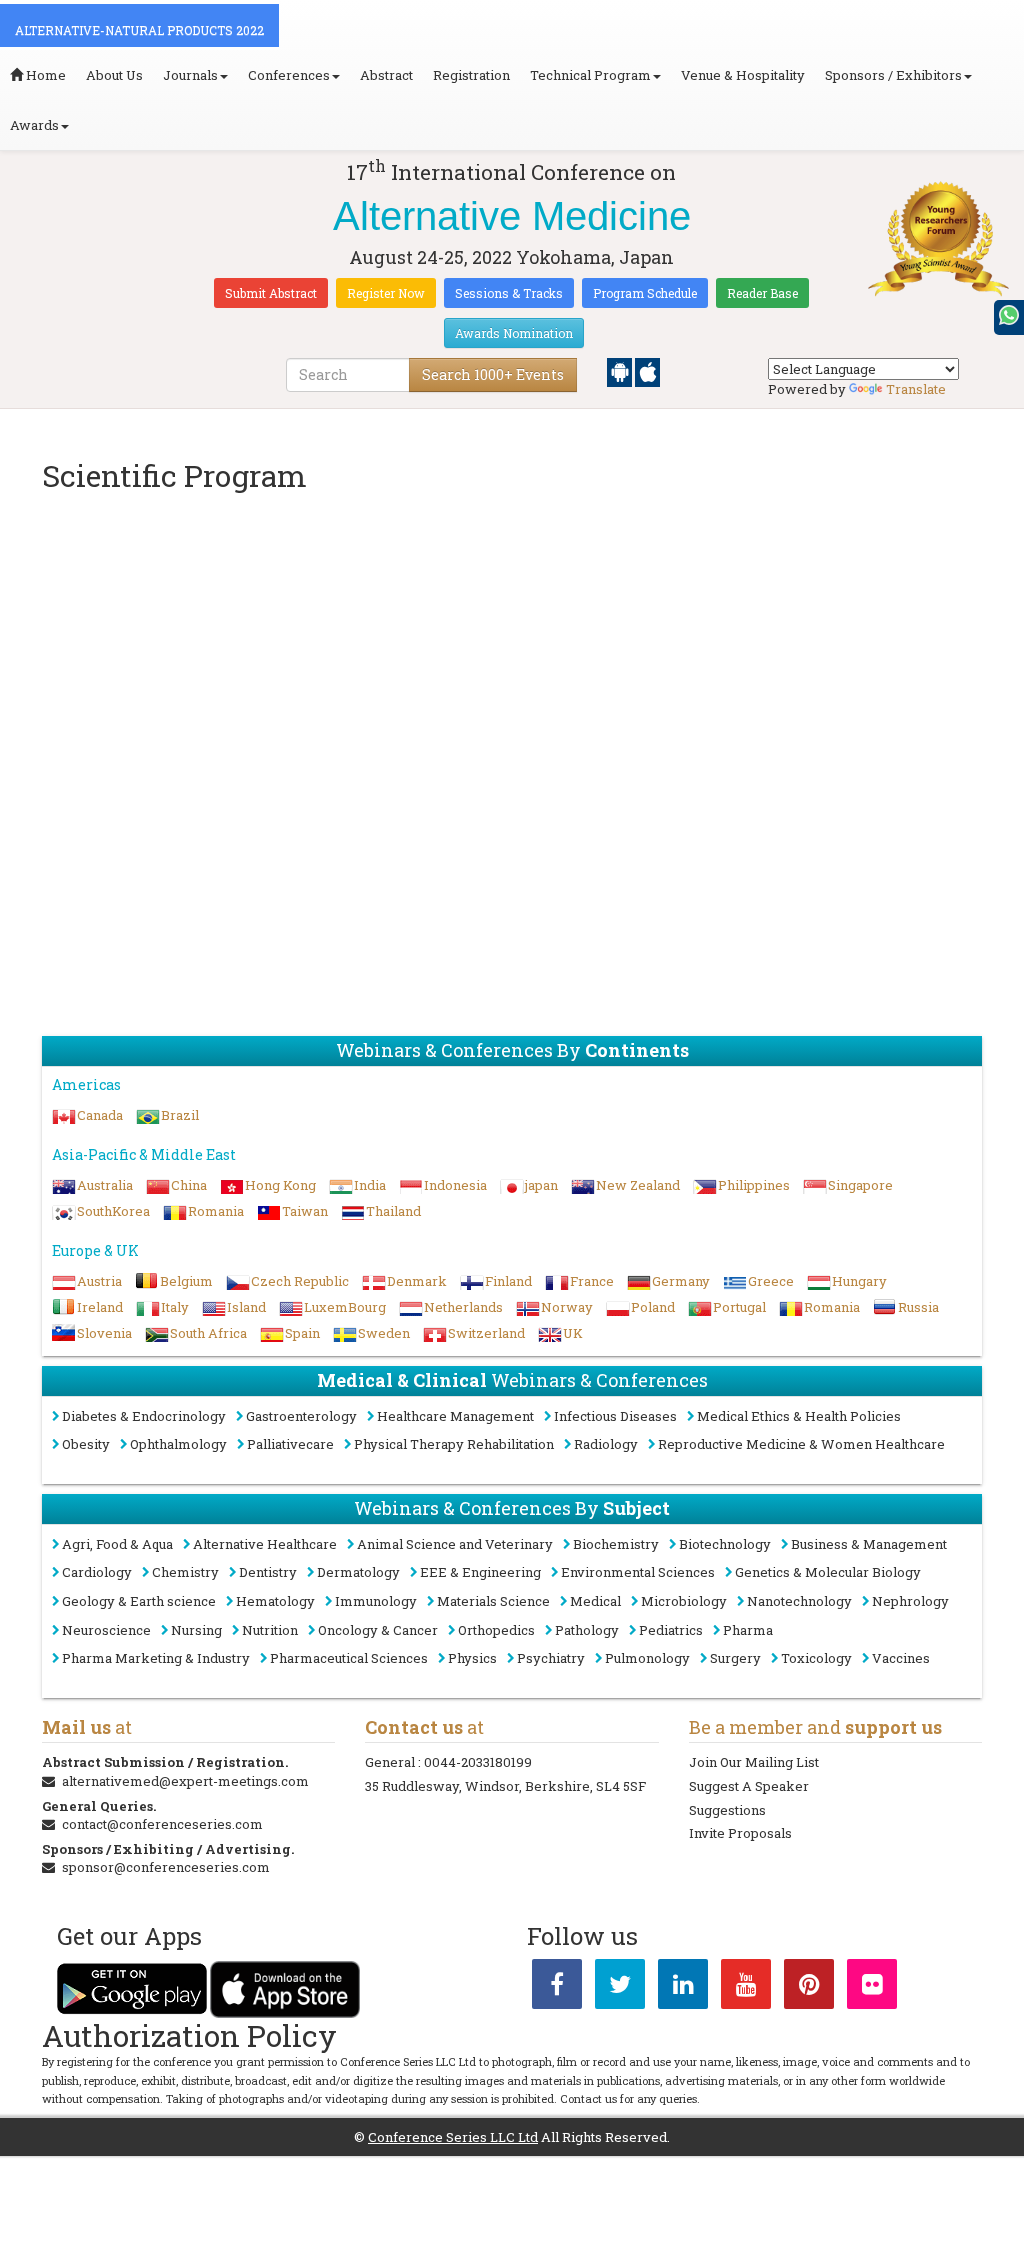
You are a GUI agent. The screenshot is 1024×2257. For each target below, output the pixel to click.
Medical (595, 1601)
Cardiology (97, 1572)
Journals (190, 75)
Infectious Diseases (615, 1416)
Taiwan (305, 1211)
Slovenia (104, 1333)
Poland (653, 1307)
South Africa (208, 1333)
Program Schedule (645, 293)
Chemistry (185, 1572)
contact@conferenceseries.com (162, 1824)
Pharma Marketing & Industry (156, 1658)
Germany (681, 1281)
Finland (508, 1281)
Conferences (289, 75)
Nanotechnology (799, 1601)
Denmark (417, 1281)
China (189, 1185)
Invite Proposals (740, 1833)
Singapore (860, 1185)
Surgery (735, 1658)
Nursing (196, 1630)
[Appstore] (647, 371)
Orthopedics (496, 1630)
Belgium (186, 1281)
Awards (34, 125)
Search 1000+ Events (493, 374)
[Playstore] (621, 371)
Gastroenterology (301, 1416)
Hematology (275, 1601)
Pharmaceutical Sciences (349, 1658)
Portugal (739, 1307)
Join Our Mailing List (754, 1762)
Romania (216, 1211)
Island (246, 1307)
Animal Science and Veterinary (455, 1544)
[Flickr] (872, 1988)
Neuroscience (106, 1630)
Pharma (748, 1630)
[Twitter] (620, 1988)
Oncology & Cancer (378, 1630)
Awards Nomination (514, 333)
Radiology (606, 1444)
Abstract (386, 75)
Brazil (180, 1115)
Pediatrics (671, 1630)
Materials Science (493, 1601)
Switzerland (486, 1333)
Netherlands (463, 1307)
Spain (302, 1333)
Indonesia (455, 1185)
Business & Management (869, 1544)
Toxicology (816, 1658)
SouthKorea (113, 1211)
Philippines (754, 1185)
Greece (771, 1281)
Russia (918, 1307)
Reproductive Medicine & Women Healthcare (801, 1444)
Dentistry (268, 1572)
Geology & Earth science (139, 1601)
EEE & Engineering (480, 1572)
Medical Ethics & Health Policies (799, 1416)
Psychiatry (551, 1658)
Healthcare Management (455, 1416)
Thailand (393, 1211)
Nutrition (270, 1630)
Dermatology (358, 1572)
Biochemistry (616, 1544)
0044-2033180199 (478, 1762)
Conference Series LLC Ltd (453, 2137)
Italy (175, 1307)
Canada (100, 1115)
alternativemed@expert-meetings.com (185, 1781)
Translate (916, 389)
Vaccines (901, 1658)
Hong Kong (280, 1185)
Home (44, 75)
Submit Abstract (271, 293)
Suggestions (727, 1810)
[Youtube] (746, 1988)
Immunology (376, 1601)
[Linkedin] (683, 1988)
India (370, 1185)
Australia (105, 1185)
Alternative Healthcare (265, 1544)
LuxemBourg (345, 1307)
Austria (99, 1281)
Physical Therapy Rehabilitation (454, 1444)
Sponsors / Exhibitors (893, 75)
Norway (567, 1307)
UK (573, 1333)
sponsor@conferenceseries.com (166, 1867)
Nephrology (910, 1601)
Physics (472, 1658)
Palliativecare (290, 1444)
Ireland (100, 1307)
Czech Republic (300, 1281)
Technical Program (590, 75)
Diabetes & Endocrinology (144, 1416)
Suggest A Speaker (749, 1786)
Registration (471, 75)
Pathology (587, 1630)
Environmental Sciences (638, 1572)
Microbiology (684, 1601)
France (592, 1281)
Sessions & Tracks (509, 293)
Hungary (859, 1281)
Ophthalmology (178, 1444)
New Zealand (638, 1185)
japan (541, 1185)
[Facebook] (557, 1988)
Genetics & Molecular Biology (828, 1572)
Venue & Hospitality (743, 75)
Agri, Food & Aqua (117, 1544)
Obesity (86, 1444)
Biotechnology (725, 1544)
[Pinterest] (809, 1988)
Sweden (384, 1333)
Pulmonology (647, 1658)
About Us (114, 75)
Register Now (386, 293)
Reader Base (762, 293)
